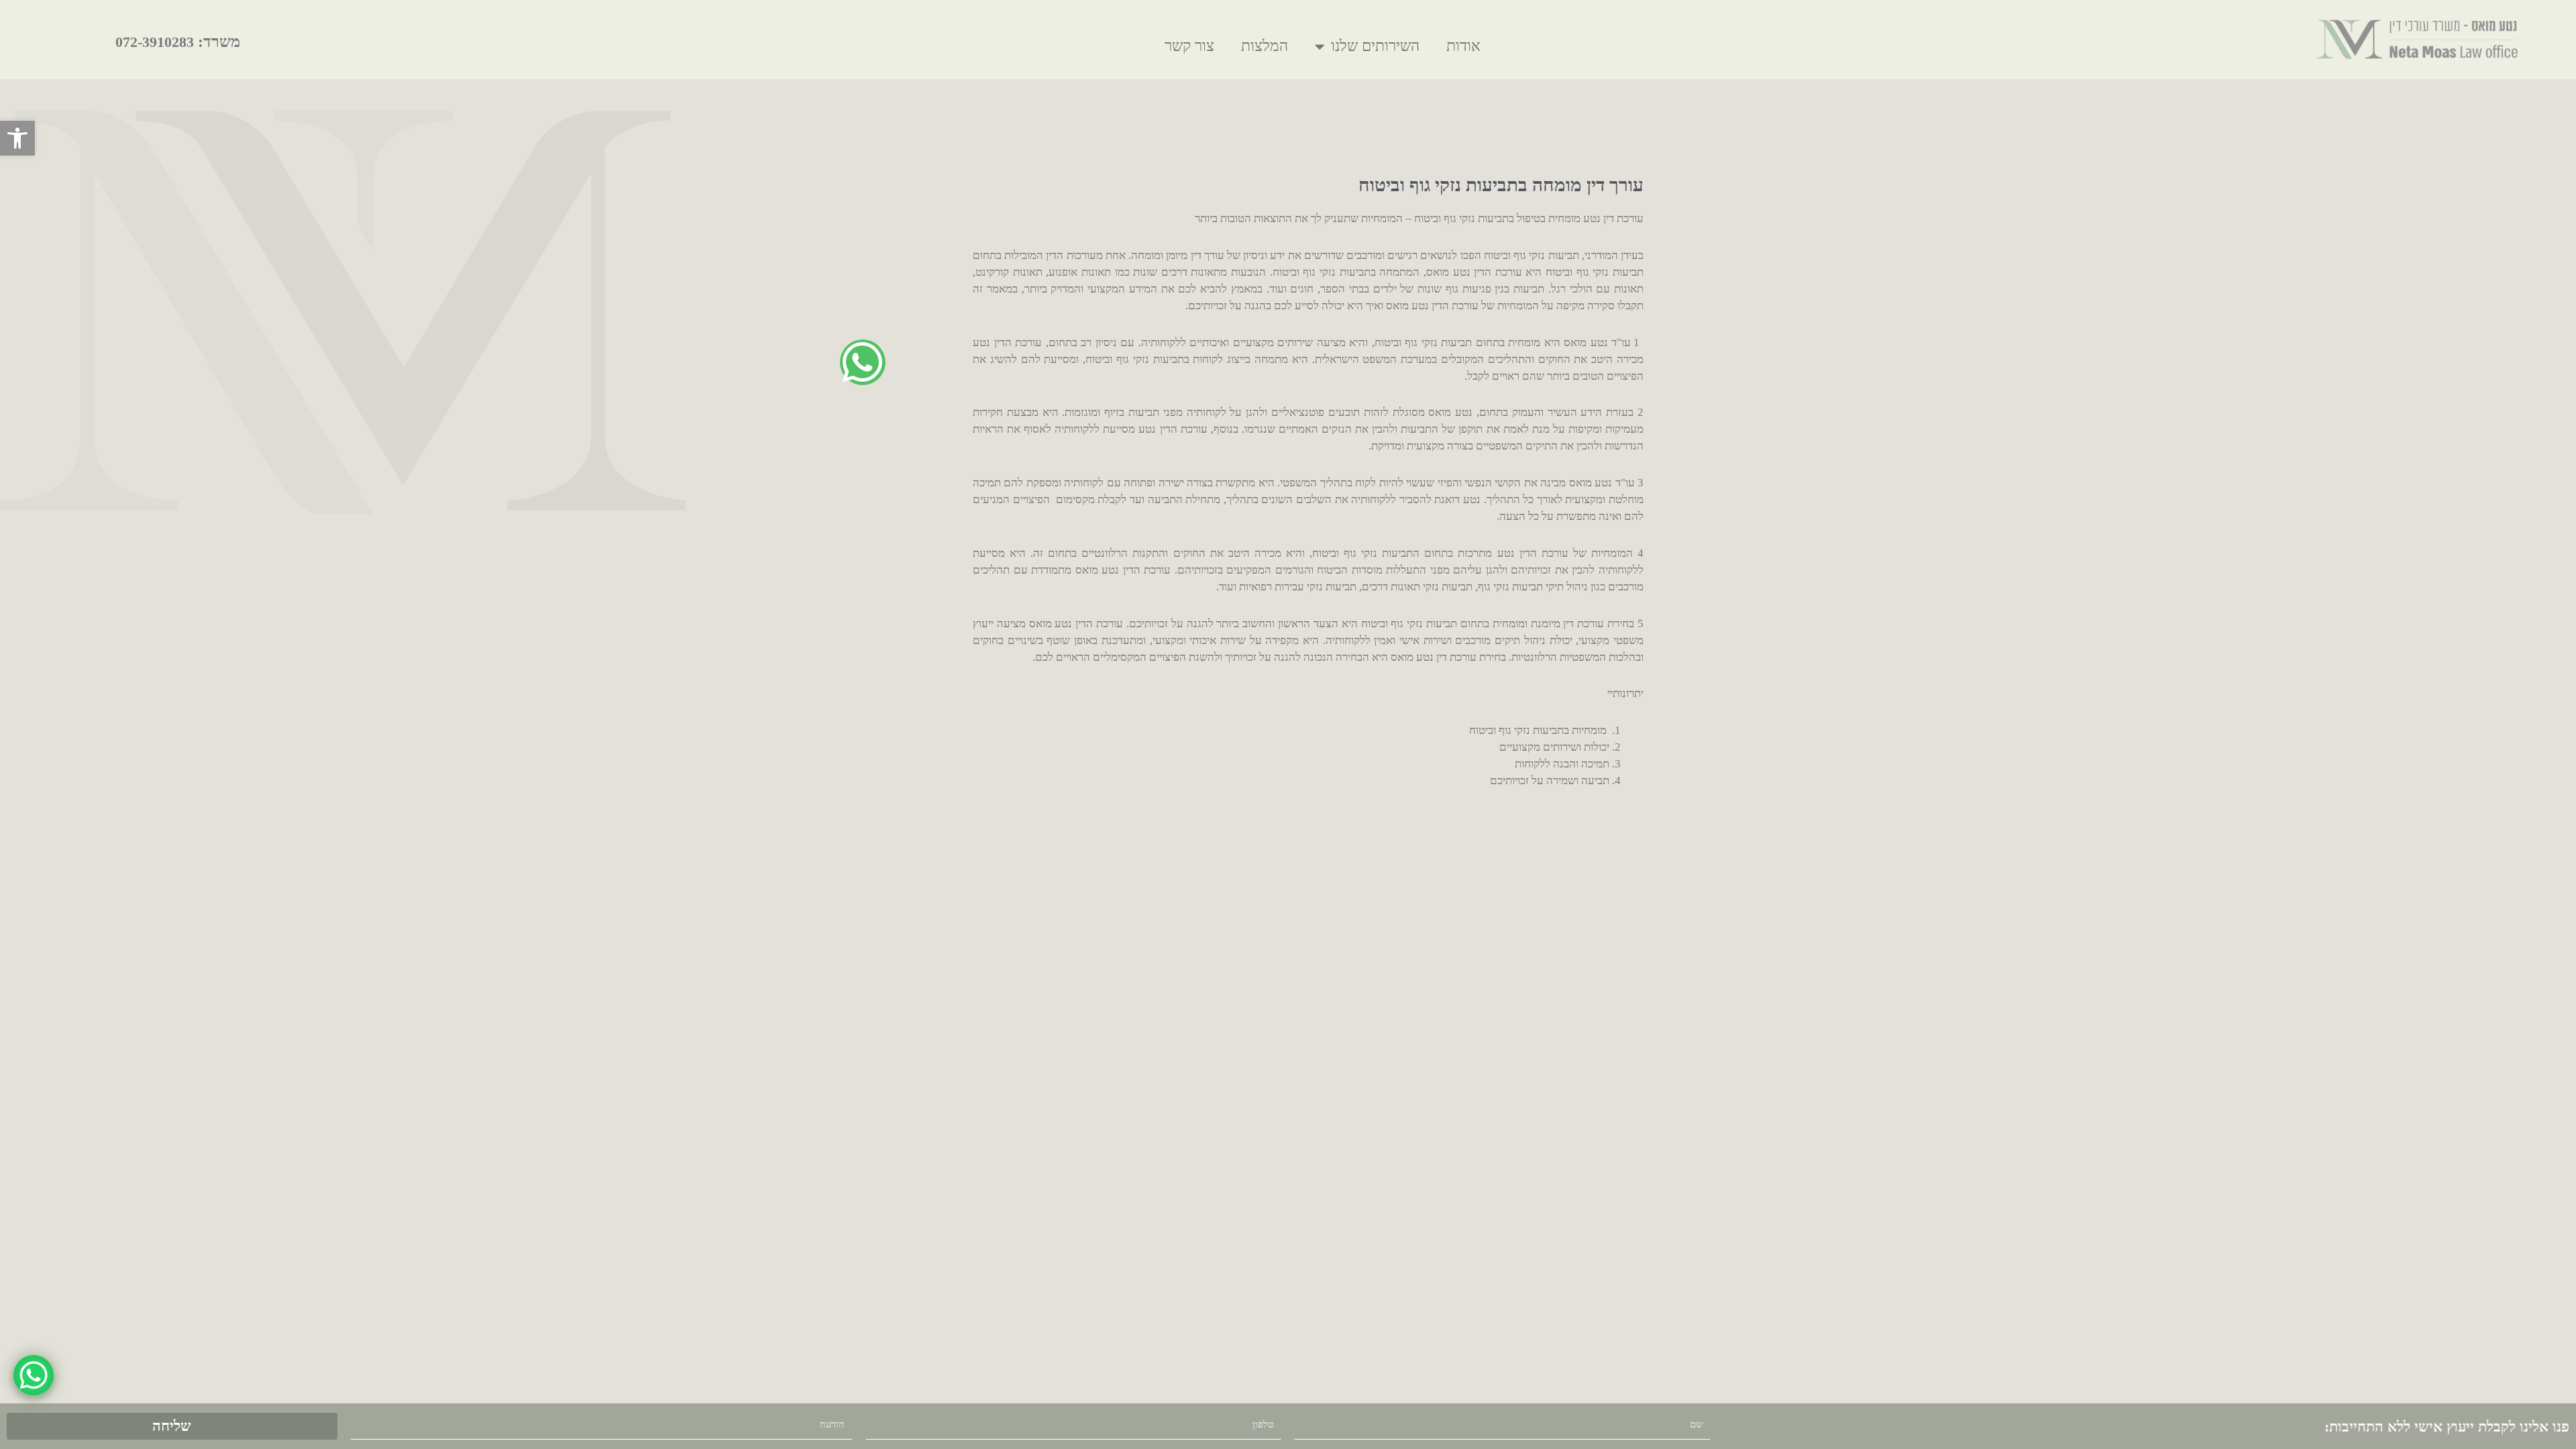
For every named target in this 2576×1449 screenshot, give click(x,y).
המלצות (1265, 46)
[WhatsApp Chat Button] (34, 1375)
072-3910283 (155, 42)
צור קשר (1189, 46)
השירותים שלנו (1375, 46)
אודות (1463, 46)
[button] (17, 138)
